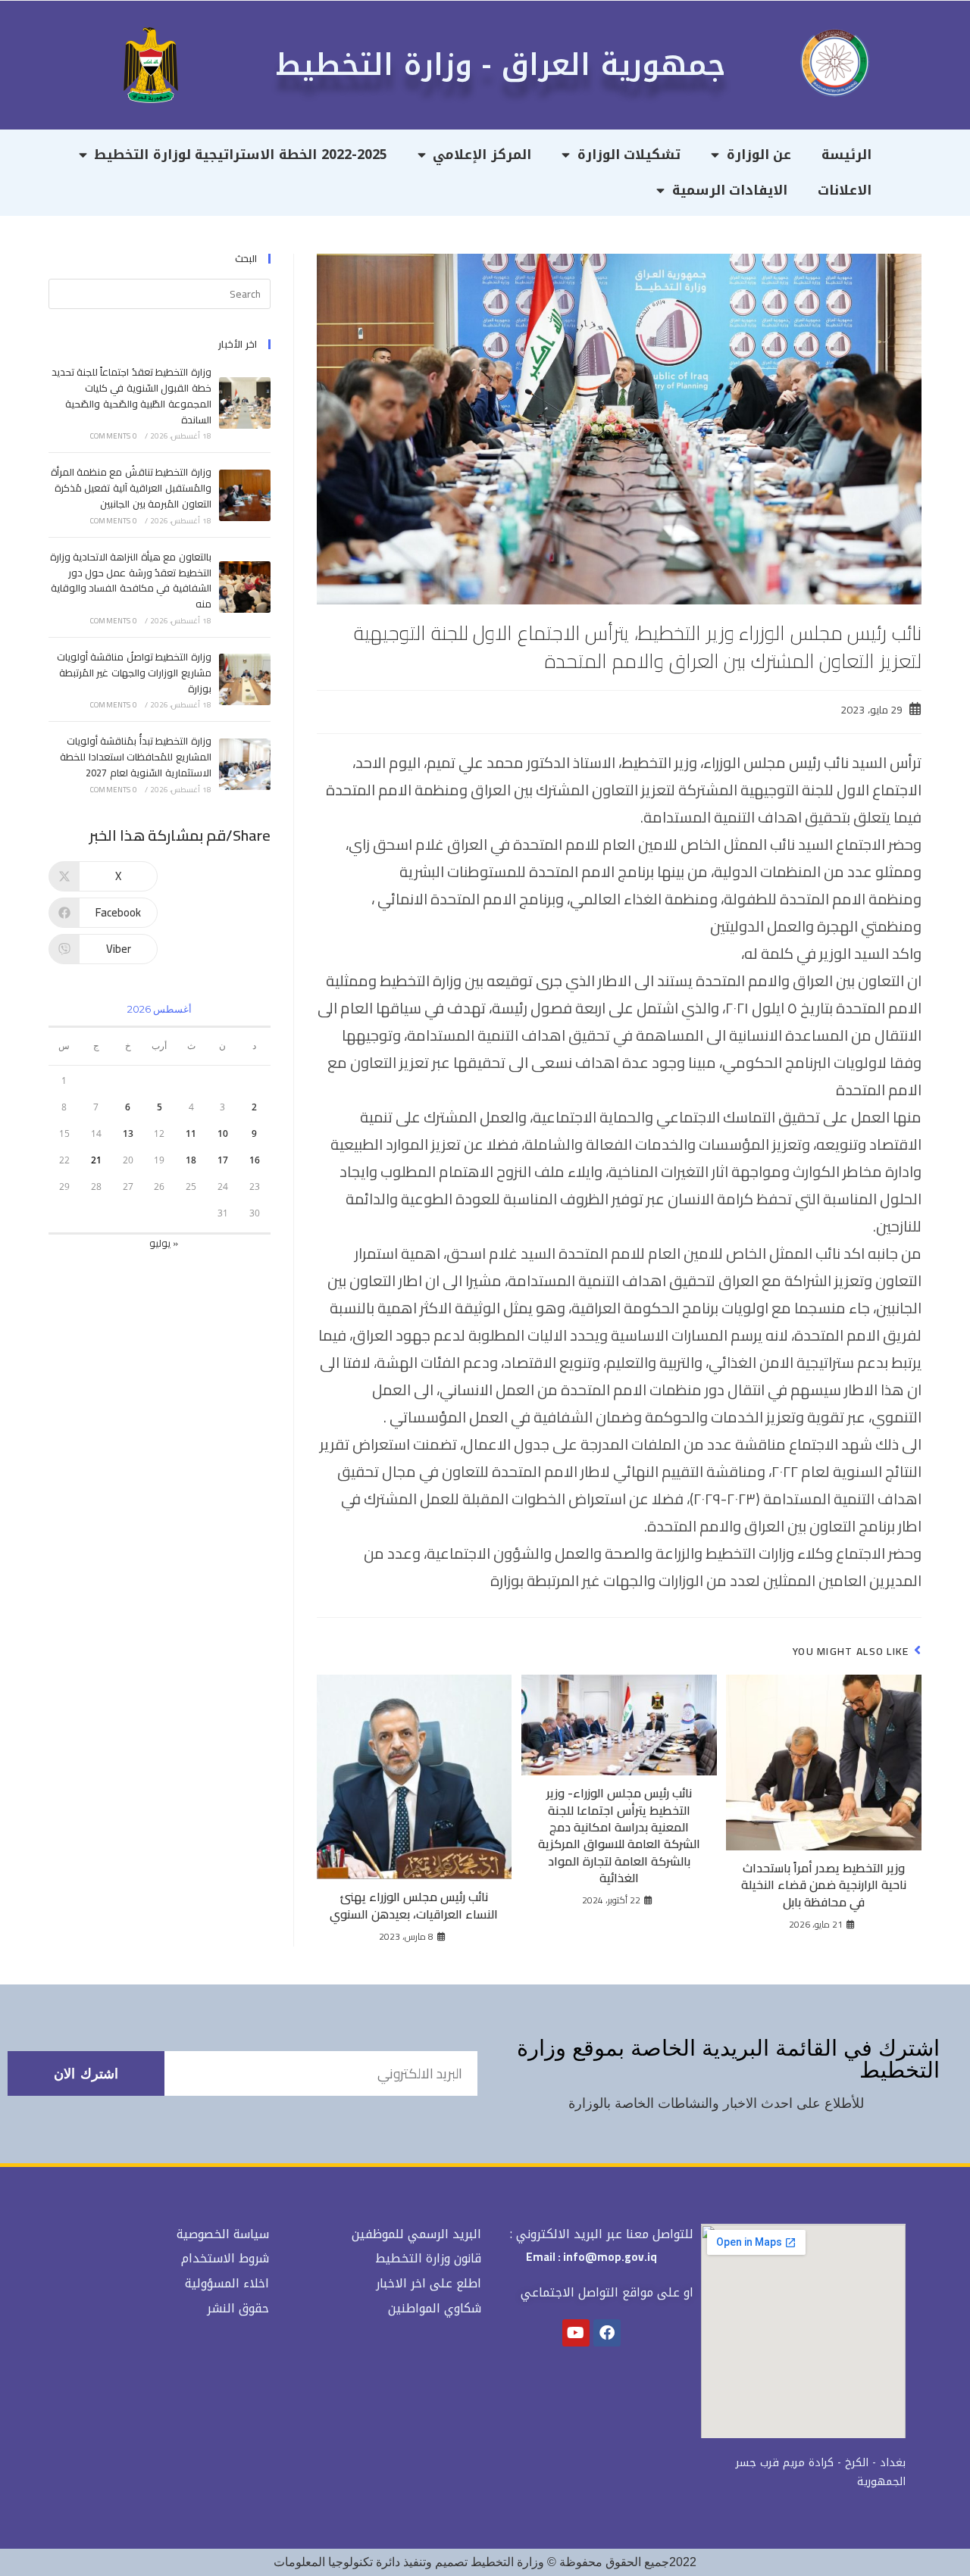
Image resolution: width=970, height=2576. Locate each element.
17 (223, 1160)
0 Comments (114, 436)
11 (191, 1133)
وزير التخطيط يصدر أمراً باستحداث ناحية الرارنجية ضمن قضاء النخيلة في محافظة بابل (824, 1885)
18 (191, 1160)
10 (223, 1133)
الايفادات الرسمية (730, 190)
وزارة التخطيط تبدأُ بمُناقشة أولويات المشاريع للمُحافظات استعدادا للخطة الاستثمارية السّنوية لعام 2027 (135, 757)
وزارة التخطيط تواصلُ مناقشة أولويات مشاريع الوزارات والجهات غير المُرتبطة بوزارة (134, 673)
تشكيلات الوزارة (629, 155)
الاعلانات (845, 190)
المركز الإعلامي (482, 155)
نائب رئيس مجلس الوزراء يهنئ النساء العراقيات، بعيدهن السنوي (414, 1905)
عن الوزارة (759, 155)
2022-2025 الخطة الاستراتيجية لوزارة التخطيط (240, 155)
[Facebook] (607, 2333)
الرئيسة (846, 155)
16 (255, 1160)
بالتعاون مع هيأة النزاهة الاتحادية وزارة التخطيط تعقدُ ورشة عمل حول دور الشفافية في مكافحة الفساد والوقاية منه (131, 580)
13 (128, 1133)
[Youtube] (576, 2333)
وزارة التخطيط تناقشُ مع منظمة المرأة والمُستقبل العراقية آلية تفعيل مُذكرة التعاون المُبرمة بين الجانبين (131, 488)
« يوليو (164, 1243)
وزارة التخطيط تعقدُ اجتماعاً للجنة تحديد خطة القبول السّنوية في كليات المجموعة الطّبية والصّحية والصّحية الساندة (131, 395)
